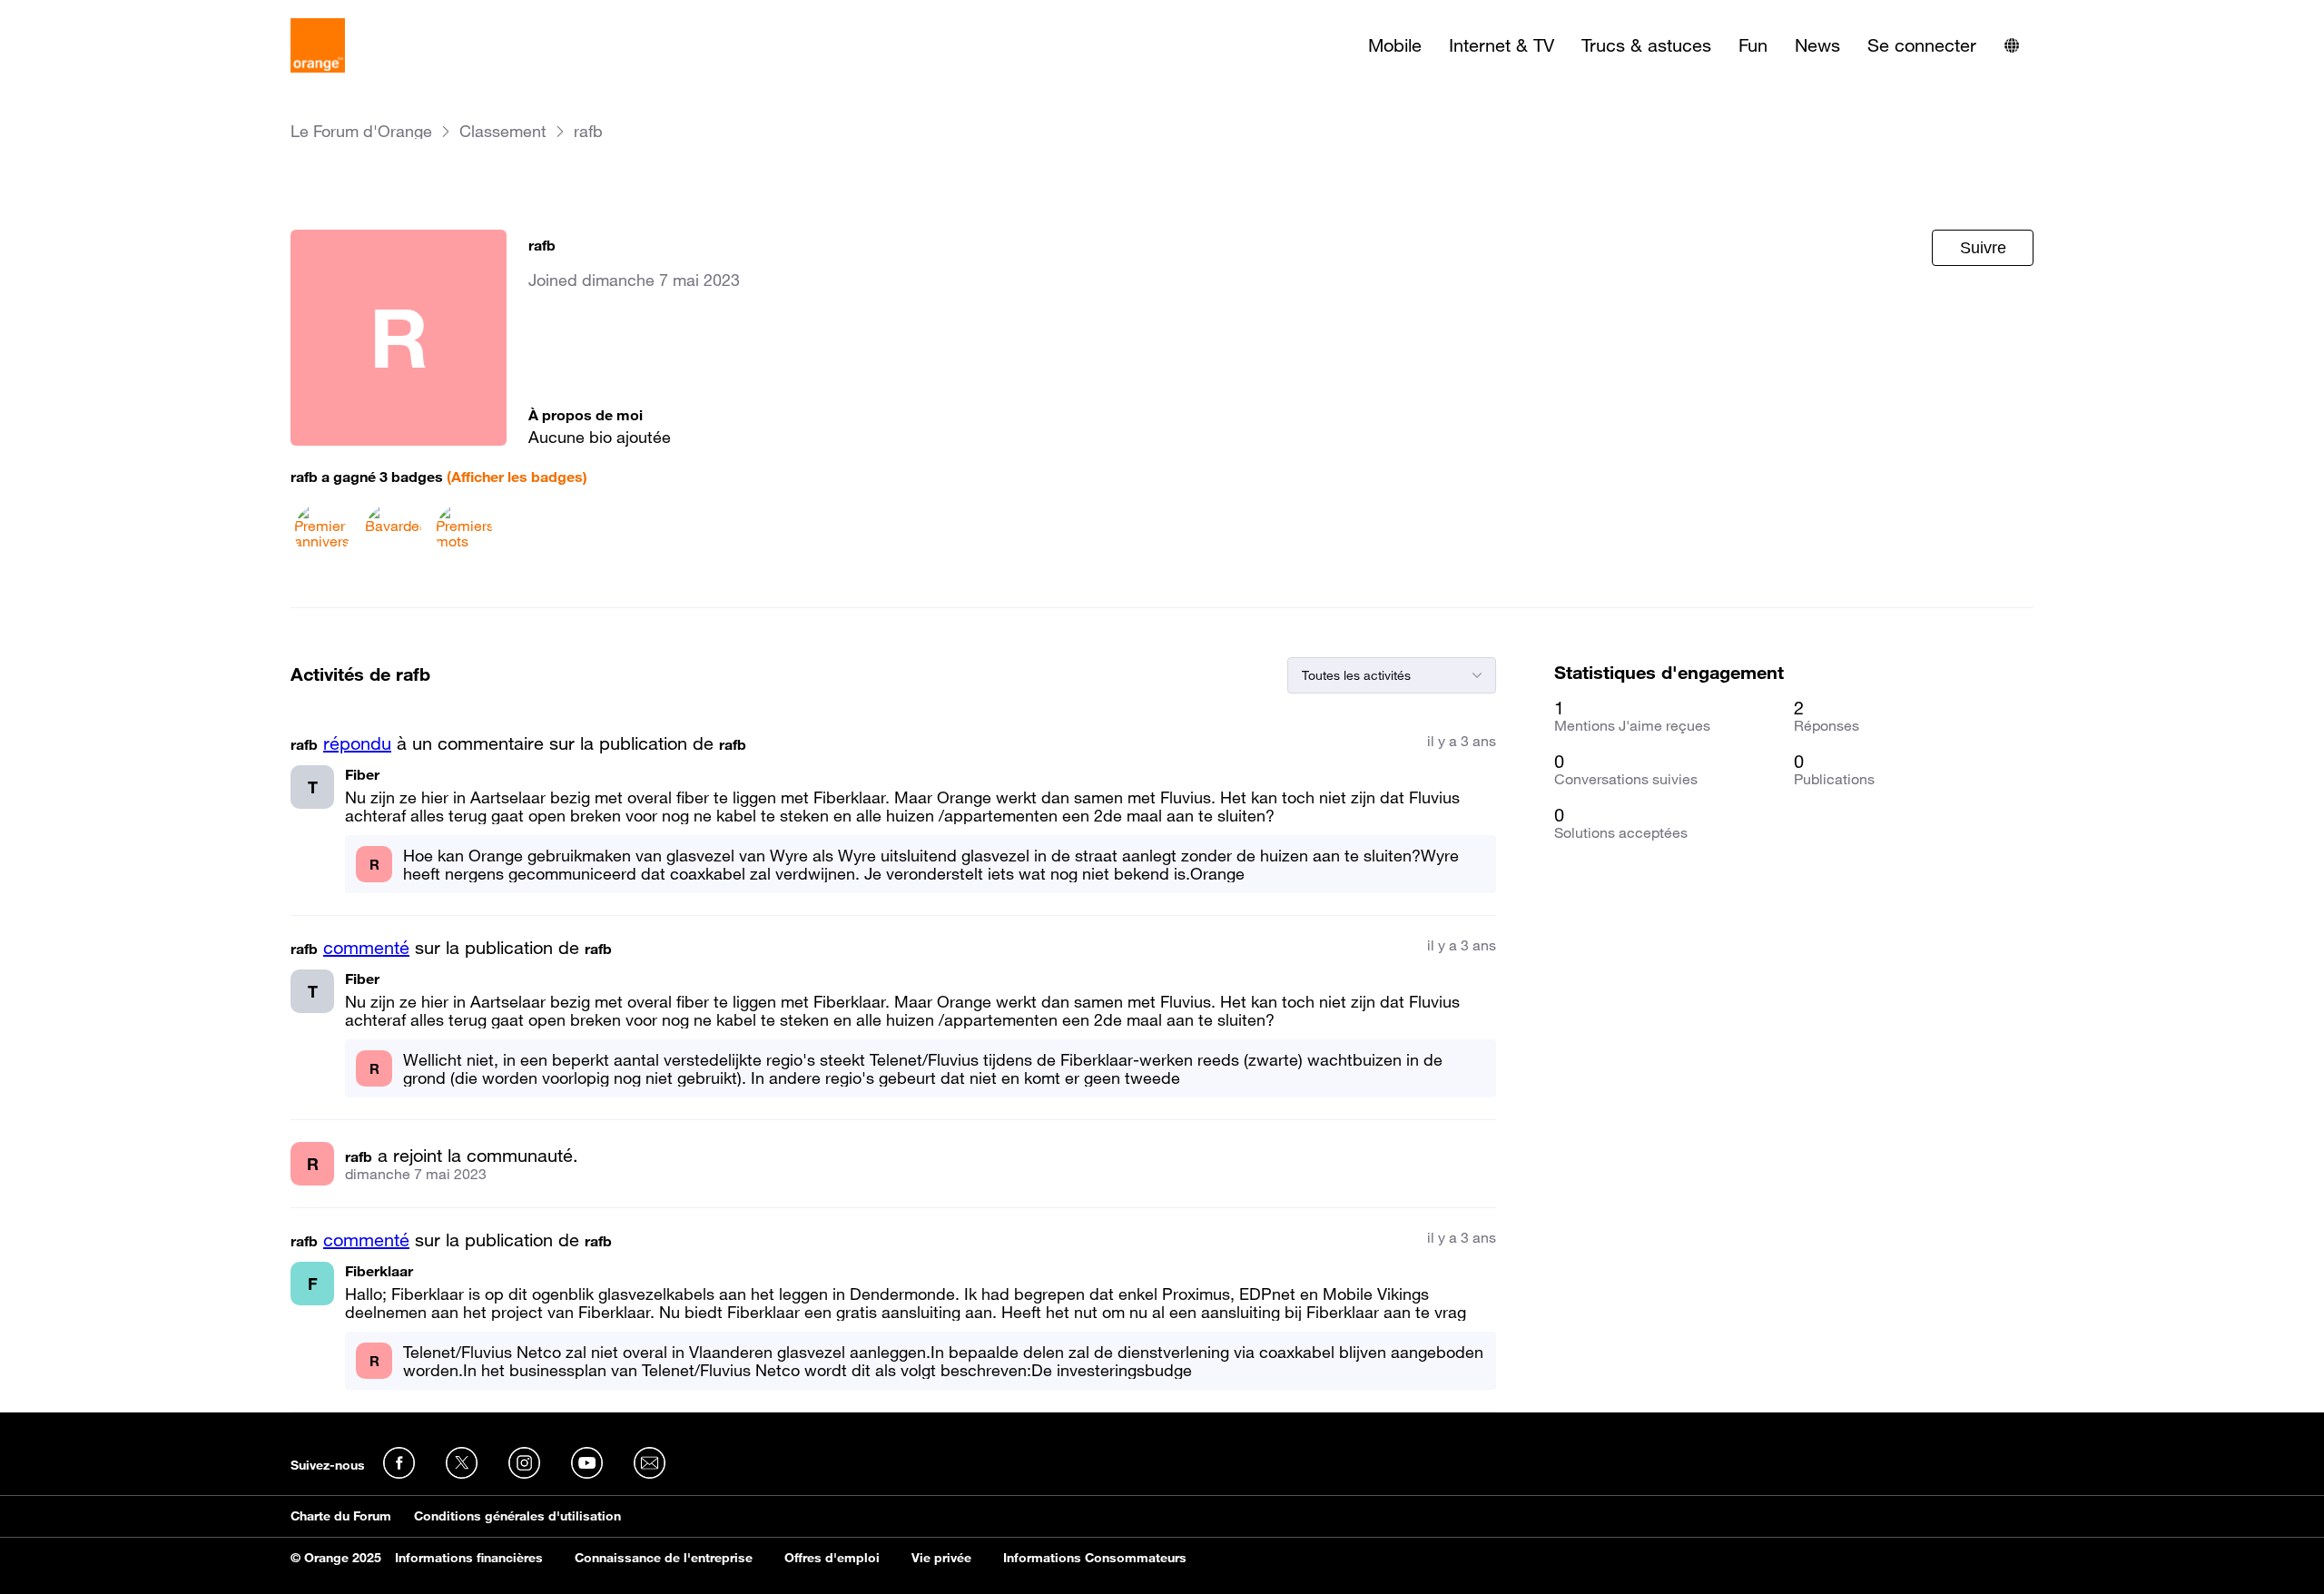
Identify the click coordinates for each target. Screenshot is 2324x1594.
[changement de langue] (2012, 45)
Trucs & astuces (1646, 45)
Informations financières (469, 1558)
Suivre (1983, 248)
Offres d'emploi (832, 1558)
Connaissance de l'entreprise (664, 1558)
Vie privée (941, 1558)
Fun (1753, 45)
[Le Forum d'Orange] (318, 45)
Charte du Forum (341, 1516)
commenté (366, 948)
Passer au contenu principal (97, 14)
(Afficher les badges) (517, 477)
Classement (503, 131)
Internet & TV (1502, 45)
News (1817, 45)
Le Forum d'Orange (361, 131)
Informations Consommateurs (1095, 1558)
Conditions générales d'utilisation (517, 1516)
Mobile (1395, 45)
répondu (357, 743)
